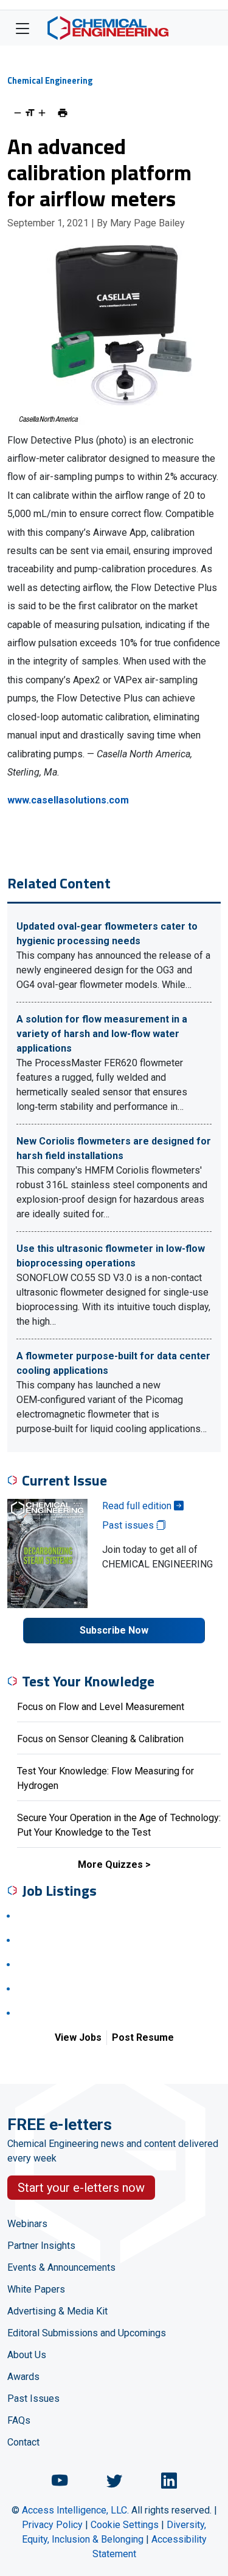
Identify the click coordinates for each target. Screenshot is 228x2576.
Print (63, 113)
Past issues (129, 1525)
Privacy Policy (52, 2525)
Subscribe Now (114, 1630)
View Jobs (78, 2037)
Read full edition (138, 1506)
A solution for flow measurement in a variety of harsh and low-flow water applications (102, 1034)
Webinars (27, 2224)
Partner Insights (41, 2246)
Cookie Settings (125, 2525)
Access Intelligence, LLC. (75, 2510)
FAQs (19, 2420)
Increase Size (42, 113)
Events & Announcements (61, 2267)
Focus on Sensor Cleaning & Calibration (100, 1739)
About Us (27, 2355)
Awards (23, 2377)
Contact (23, 2442)
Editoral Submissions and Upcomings (87, 2333)
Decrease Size (18, 113)
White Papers (36, 2289)
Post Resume (143, 2037)
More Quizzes (110, 1864)
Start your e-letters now (81, 2188)
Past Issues (33, 2399)
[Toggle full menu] (22, 28)
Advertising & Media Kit (57, 2311)
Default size (30, 113)
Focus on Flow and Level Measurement (101, 1707)
